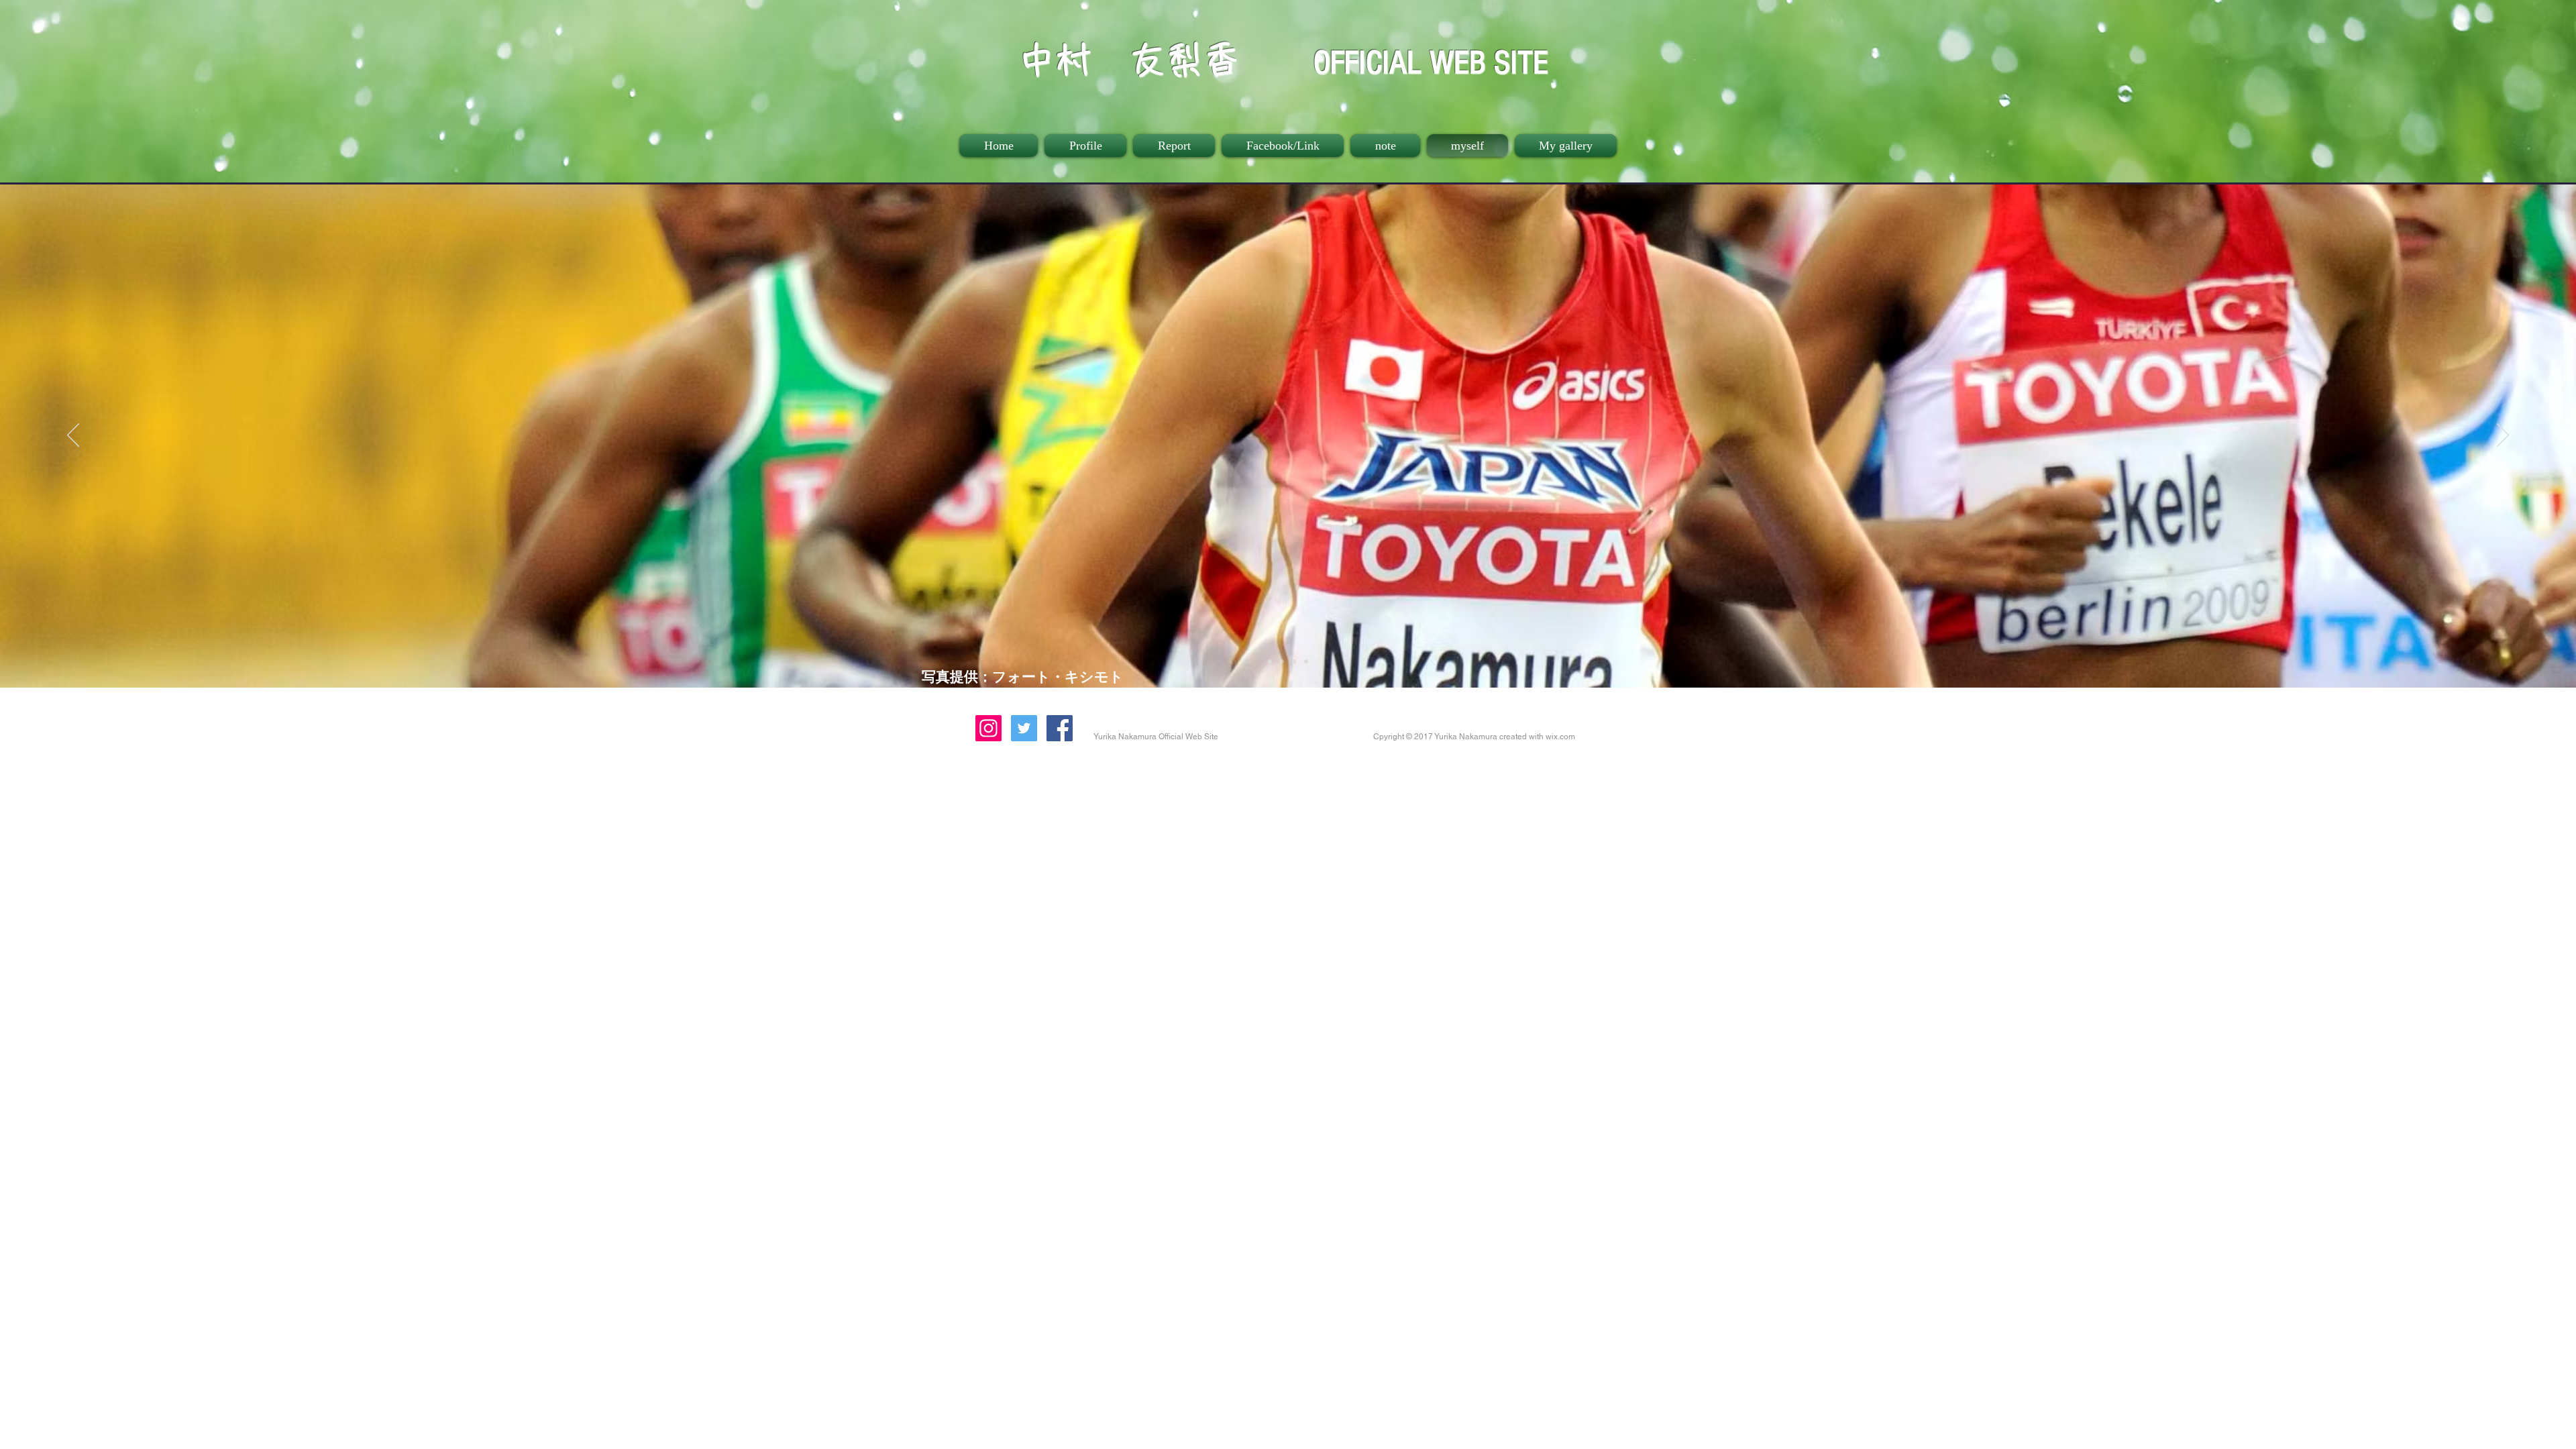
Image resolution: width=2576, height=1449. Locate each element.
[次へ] (2503, 436)
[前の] (73, 436)
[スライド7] (1306, 661)
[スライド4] (1270, 661)
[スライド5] (1282, 661)
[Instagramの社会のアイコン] (988, 728)
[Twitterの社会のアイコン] (1024, 728)
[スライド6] (1294, 661)
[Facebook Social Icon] (1060, 728)
